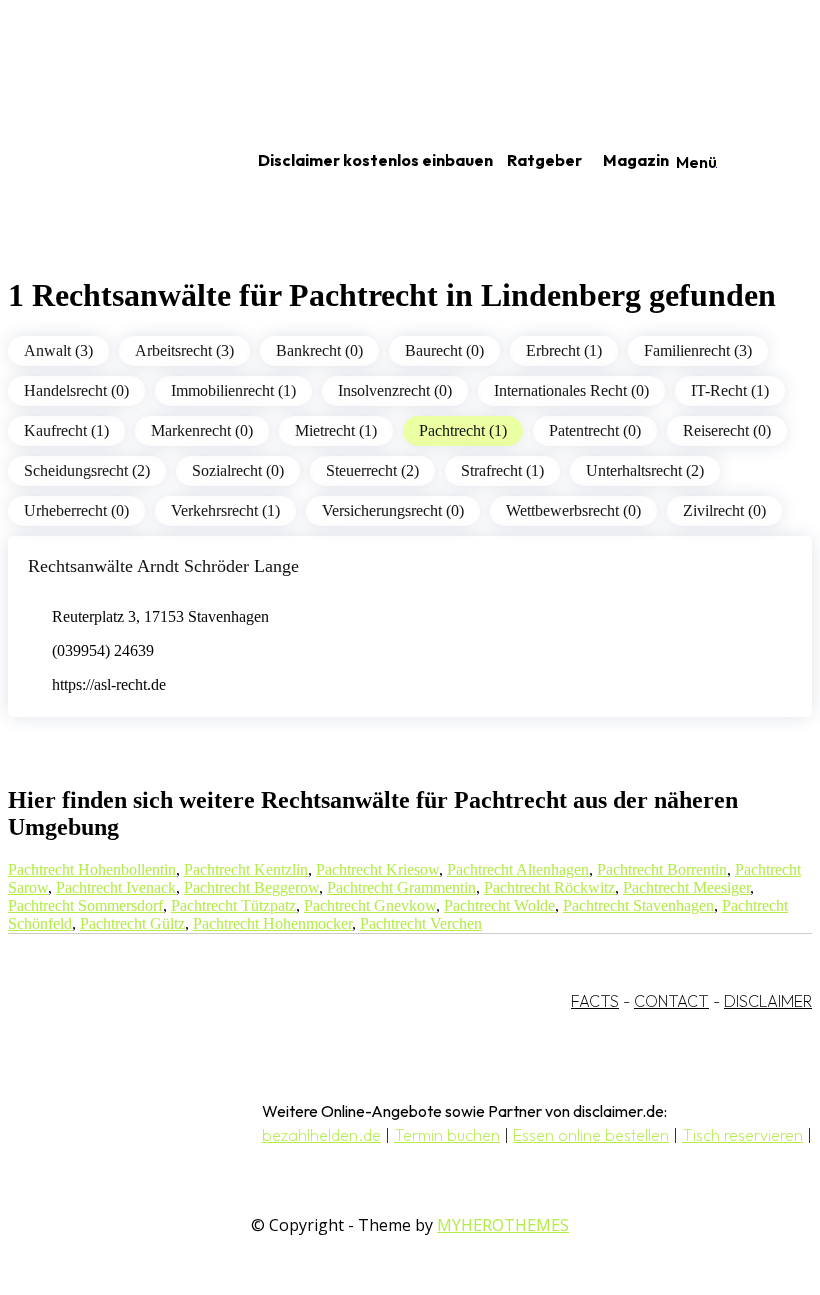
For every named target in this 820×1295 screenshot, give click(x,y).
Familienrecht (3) (698, 350)
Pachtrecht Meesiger (686, 887)
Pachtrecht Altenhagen (518, 869)
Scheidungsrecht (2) (87, 470)
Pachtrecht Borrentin (662, 869)
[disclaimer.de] (108, 161)
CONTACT (671, 1001)
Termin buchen (447, 1135)
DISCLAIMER (768, 1001)
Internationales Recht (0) (571, 390)
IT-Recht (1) (730, 390)
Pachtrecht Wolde (499, 905)
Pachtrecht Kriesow (377, 869)
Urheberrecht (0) (76, 510)
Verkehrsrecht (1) (225, 510)
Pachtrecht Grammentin (401, 887)
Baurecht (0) (444, 350)
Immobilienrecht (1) (233, 390)
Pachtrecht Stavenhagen (638, 905)
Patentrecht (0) (595, 430)
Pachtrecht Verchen (421, 923)
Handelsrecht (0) (76, 390)
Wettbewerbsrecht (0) (573, 510)
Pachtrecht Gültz (132, 923)
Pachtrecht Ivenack (116, 887)
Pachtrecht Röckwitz (549, 887)
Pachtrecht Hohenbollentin (92, 869)
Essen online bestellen (591, 1135)
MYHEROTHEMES (503, 1225)
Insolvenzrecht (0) (395, 390)
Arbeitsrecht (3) (184, 350)
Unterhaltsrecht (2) (645, 470)
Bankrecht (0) (319, 350)
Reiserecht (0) (727, 430)
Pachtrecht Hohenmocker (272, 923)
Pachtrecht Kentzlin (246, 869)
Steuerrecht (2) (372, 470)
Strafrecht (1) (502, 470)
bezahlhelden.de (321, 1135)
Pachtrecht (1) (463, 430)
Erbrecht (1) (564, 350)
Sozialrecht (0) (238, 470)
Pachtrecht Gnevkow (370, 905)
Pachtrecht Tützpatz (233, 905)
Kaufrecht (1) (66, 430)
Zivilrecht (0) (724, 510)
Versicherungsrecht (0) (393, 510)
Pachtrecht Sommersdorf (85, 905)
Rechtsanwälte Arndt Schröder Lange (163, 566)
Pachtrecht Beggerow (251, 887)
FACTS (595, 1001)
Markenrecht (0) (202, 430)
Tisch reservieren (742, 1135)
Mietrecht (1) (336, 430)
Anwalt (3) (58, 350)
